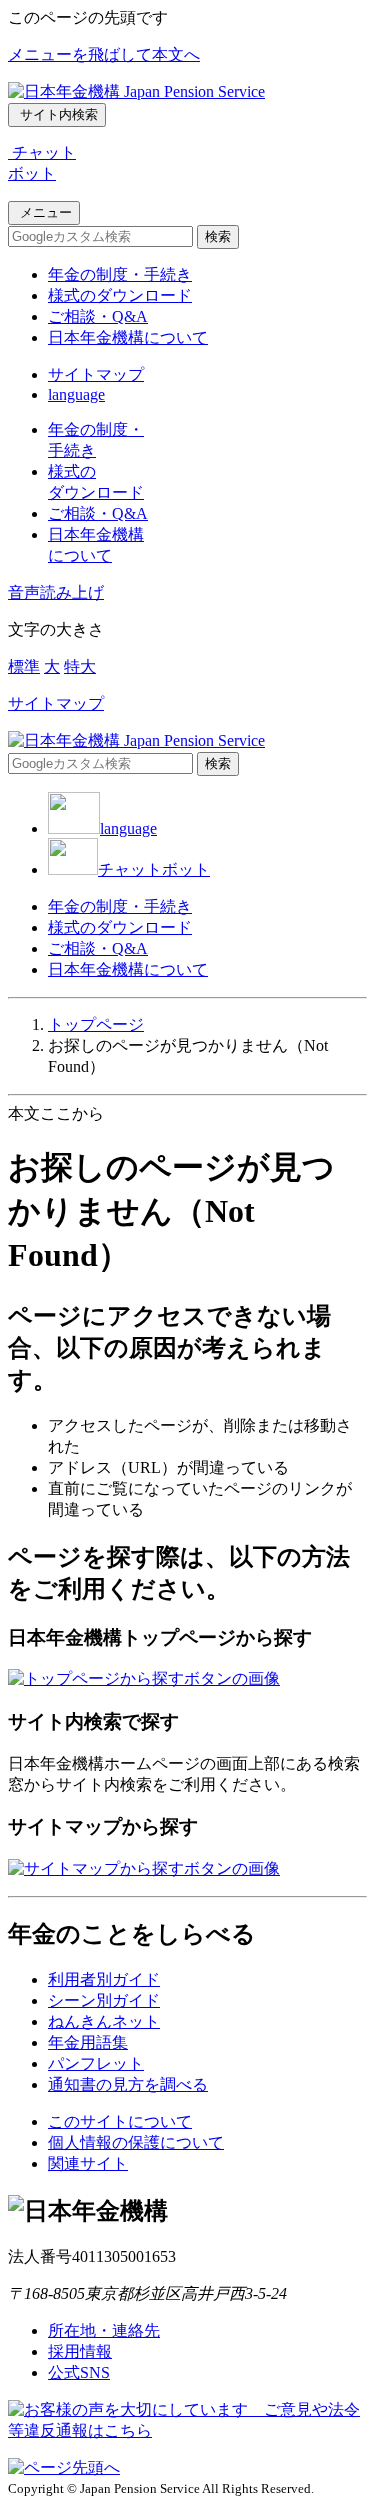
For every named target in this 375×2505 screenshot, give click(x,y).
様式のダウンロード (120, 295)
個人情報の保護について (136, 2142)
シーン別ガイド (104, 2000)
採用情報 (80, 2351)
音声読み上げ (56, 592)
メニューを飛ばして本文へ (104, 54)
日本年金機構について (128, 337)
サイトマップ (96, 374)
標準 (24, 666)
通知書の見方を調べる (128, 2084)
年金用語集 (88, 2042)
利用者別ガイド (104, 1979)
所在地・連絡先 (104, 2330)
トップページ (96, 1024)
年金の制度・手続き (120, 274)
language (76, 394)
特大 (80, 666)
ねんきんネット (104, 2021)
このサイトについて (120, 2121)
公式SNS (79, 2372)
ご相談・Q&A (98, 316)
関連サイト (88, 2163)
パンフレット (96, 2063)
